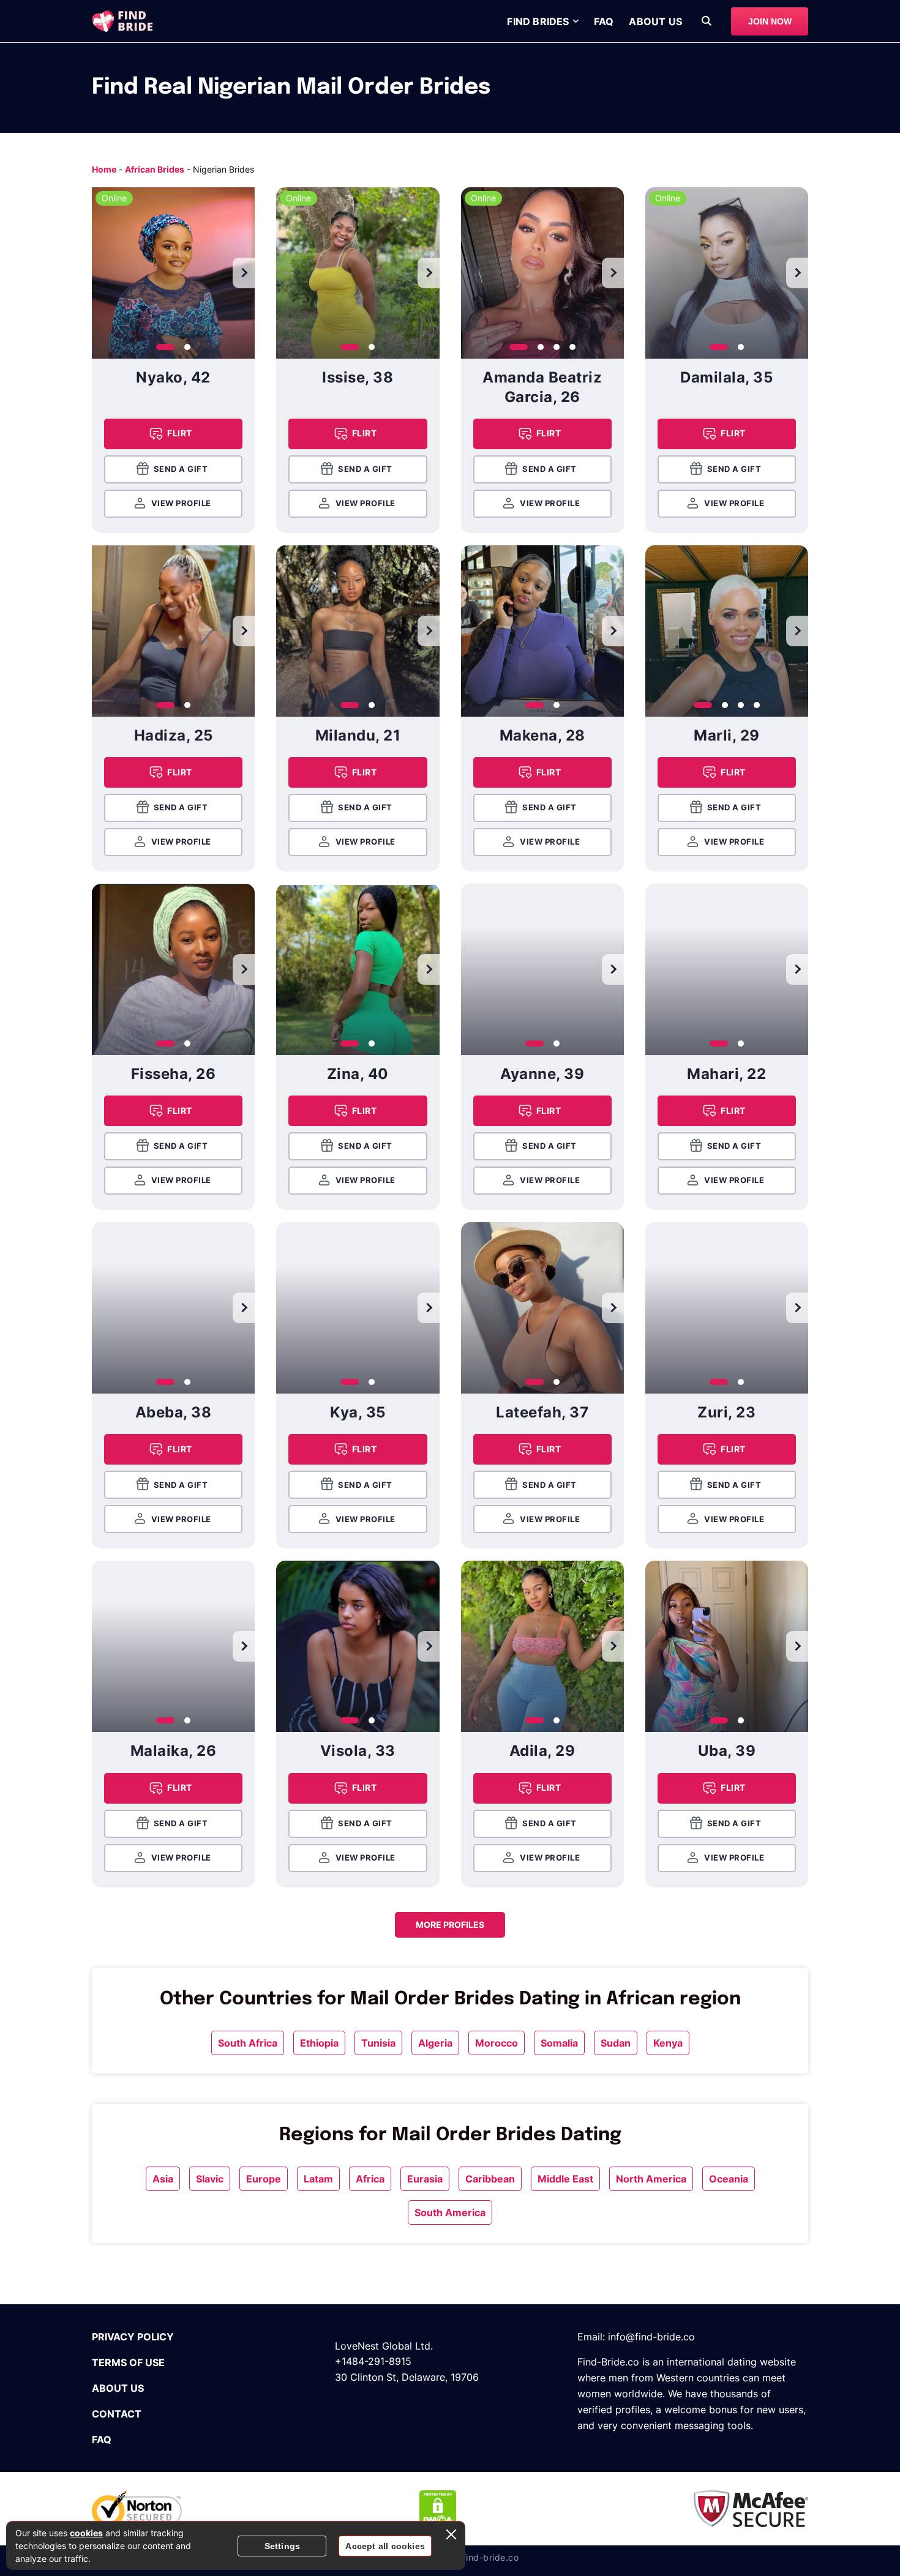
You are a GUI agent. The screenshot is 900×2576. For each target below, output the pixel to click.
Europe (264, 2179)
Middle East (565, 2179)
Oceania (729, 2179)
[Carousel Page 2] (187, 347)
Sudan (616, 2043)
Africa (370, 2179)
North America (651, 2179)
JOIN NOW (770, 21)
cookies (86, 2533)
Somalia (559, 2043)
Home (104, 169)
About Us (655, 21)
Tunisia (378, 2043)
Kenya (668, 2043)
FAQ (604, 21)
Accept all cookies (385, 2546)
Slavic (210, 2179)
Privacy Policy (133, 2337)
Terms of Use (128, 2362)
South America (450, 2212)
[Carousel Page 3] (557, 347)
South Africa (248, 2043)
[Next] (244, 273)
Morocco (497, 2043)
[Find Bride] (122, 21)
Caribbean (490, 2179)
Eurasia (425, 2179)
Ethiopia (319, 2043)
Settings (283, 2546)
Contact (117, 2414)
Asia (163, 2179)
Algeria (435, 2043)
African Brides (155, 169)
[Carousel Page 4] (572, 347)
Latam (318, 2179)
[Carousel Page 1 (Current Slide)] (165, 347)
